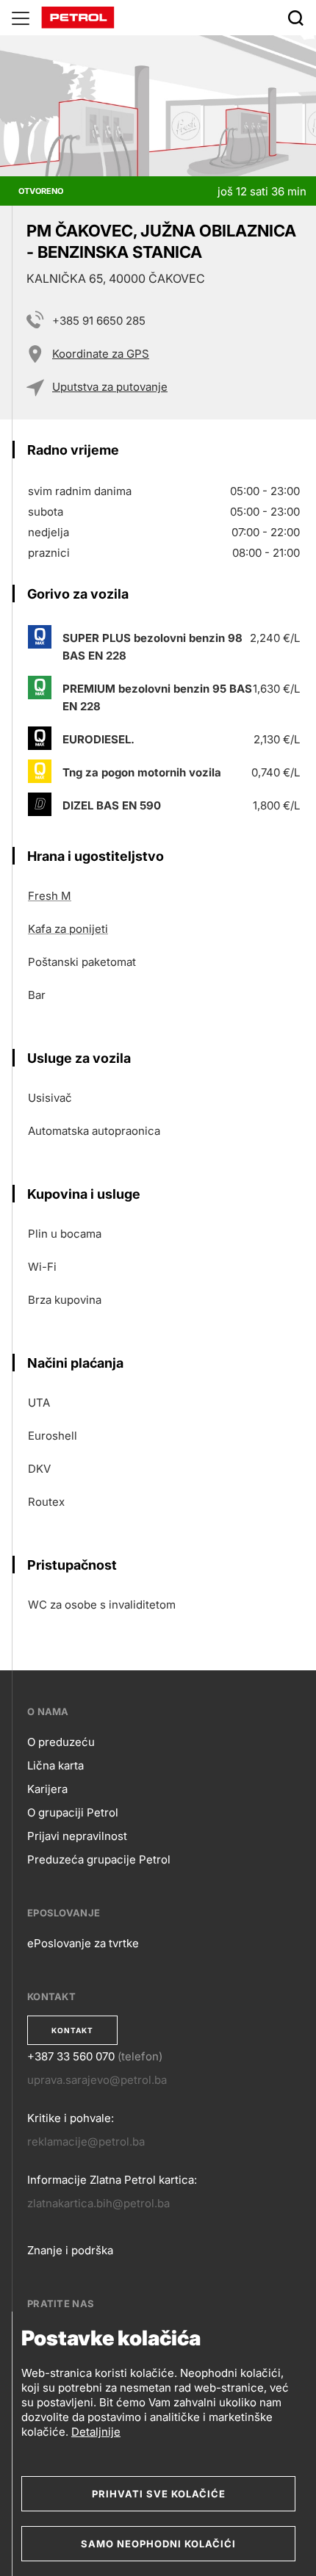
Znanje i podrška (70, 2250)
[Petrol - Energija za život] (78, 17)
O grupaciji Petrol (73, 1812)
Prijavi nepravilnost (77, 1836)
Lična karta (55, 1765)
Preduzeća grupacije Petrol (99, 1859)
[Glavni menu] (21, 18)
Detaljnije (96, 2432)
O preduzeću (61, 1742)
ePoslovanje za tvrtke (83, 1943)
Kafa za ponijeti (68, 929)
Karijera (47, 1789)
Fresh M (50, 896)
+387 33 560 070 (71, 2056)
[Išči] (295, 18)
